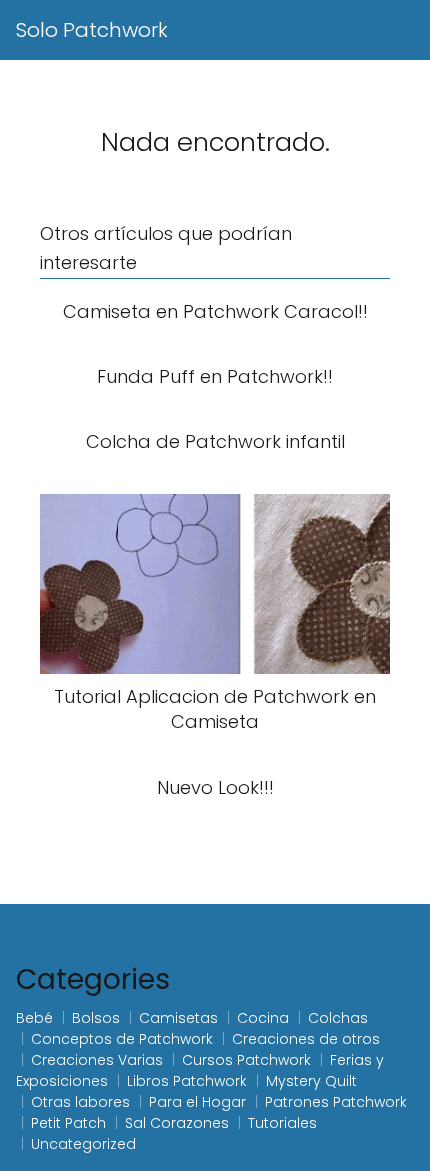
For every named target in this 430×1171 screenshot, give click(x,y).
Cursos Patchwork (246, 1060)
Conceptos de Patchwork (122, 1039)
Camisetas (178, 1018)
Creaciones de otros (306, 1039)
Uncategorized (83, 1144)
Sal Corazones (177, 1123)
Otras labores (80, 1102)
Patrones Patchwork (336, 1102)
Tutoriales (282, 1123)
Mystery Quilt (311, 1081)
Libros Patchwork (187, 1081)
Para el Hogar (197, 1102)
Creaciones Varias (97, 1060)
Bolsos (96, 1018)
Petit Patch (68, 1123)
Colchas (338, 1018)
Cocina (263, 1018)
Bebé (34, 1018)
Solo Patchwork (92, 30)
